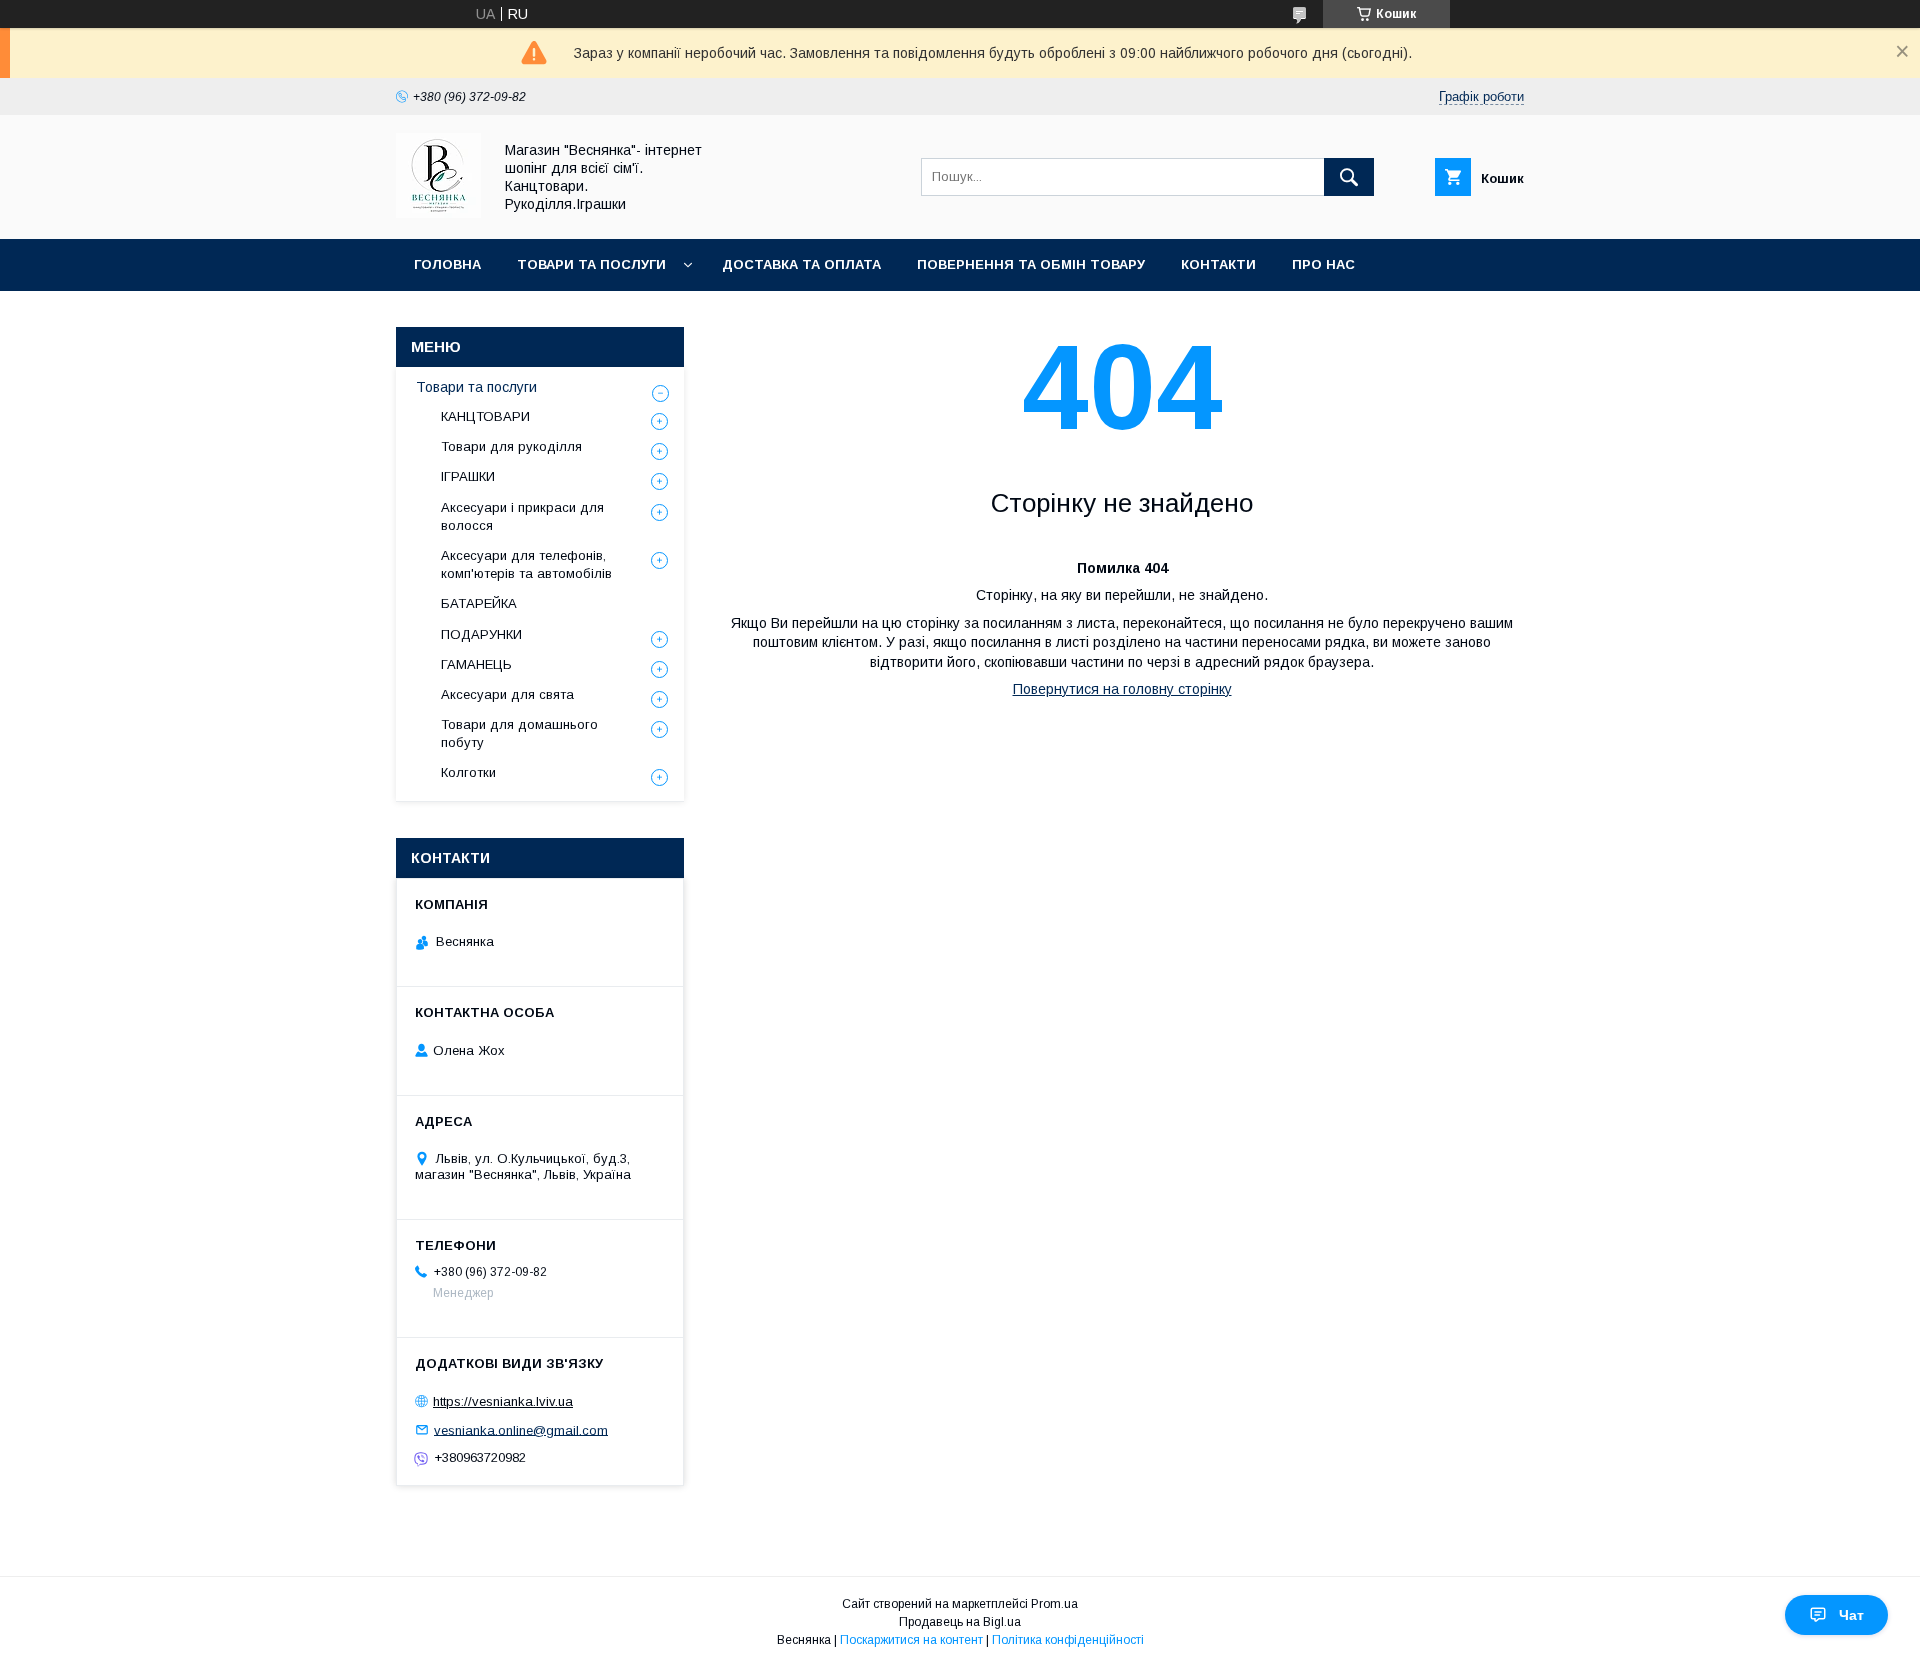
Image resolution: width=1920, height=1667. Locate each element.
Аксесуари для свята (507, 694)
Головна (447, 264)
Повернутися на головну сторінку (1122, 689)
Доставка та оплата (801, 264)
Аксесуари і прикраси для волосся (522, 516)
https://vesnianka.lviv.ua (503, 1401)
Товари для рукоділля (511, 446)
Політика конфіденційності (1068, 1640)
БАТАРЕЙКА (479, 603)
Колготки (468, 772)
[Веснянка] (438, 213)
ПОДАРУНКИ (481, 634)
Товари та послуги (591, 264)
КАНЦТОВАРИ (485, 416)
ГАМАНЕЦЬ (476, 664)
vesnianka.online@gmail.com (521, 1429)
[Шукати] (1349, 177)
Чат (1851, 1615)
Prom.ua (1054, 1604)
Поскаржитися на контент (911, 1640)
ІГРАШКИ (468, 476)
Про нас (1323, 264)
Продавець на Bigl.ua (960, 1622)
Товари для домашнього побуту (519, 733)
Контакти (1218, 264)
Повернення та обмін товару (1031, 264)
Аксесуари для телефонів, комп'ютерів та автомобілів (526, 564)
